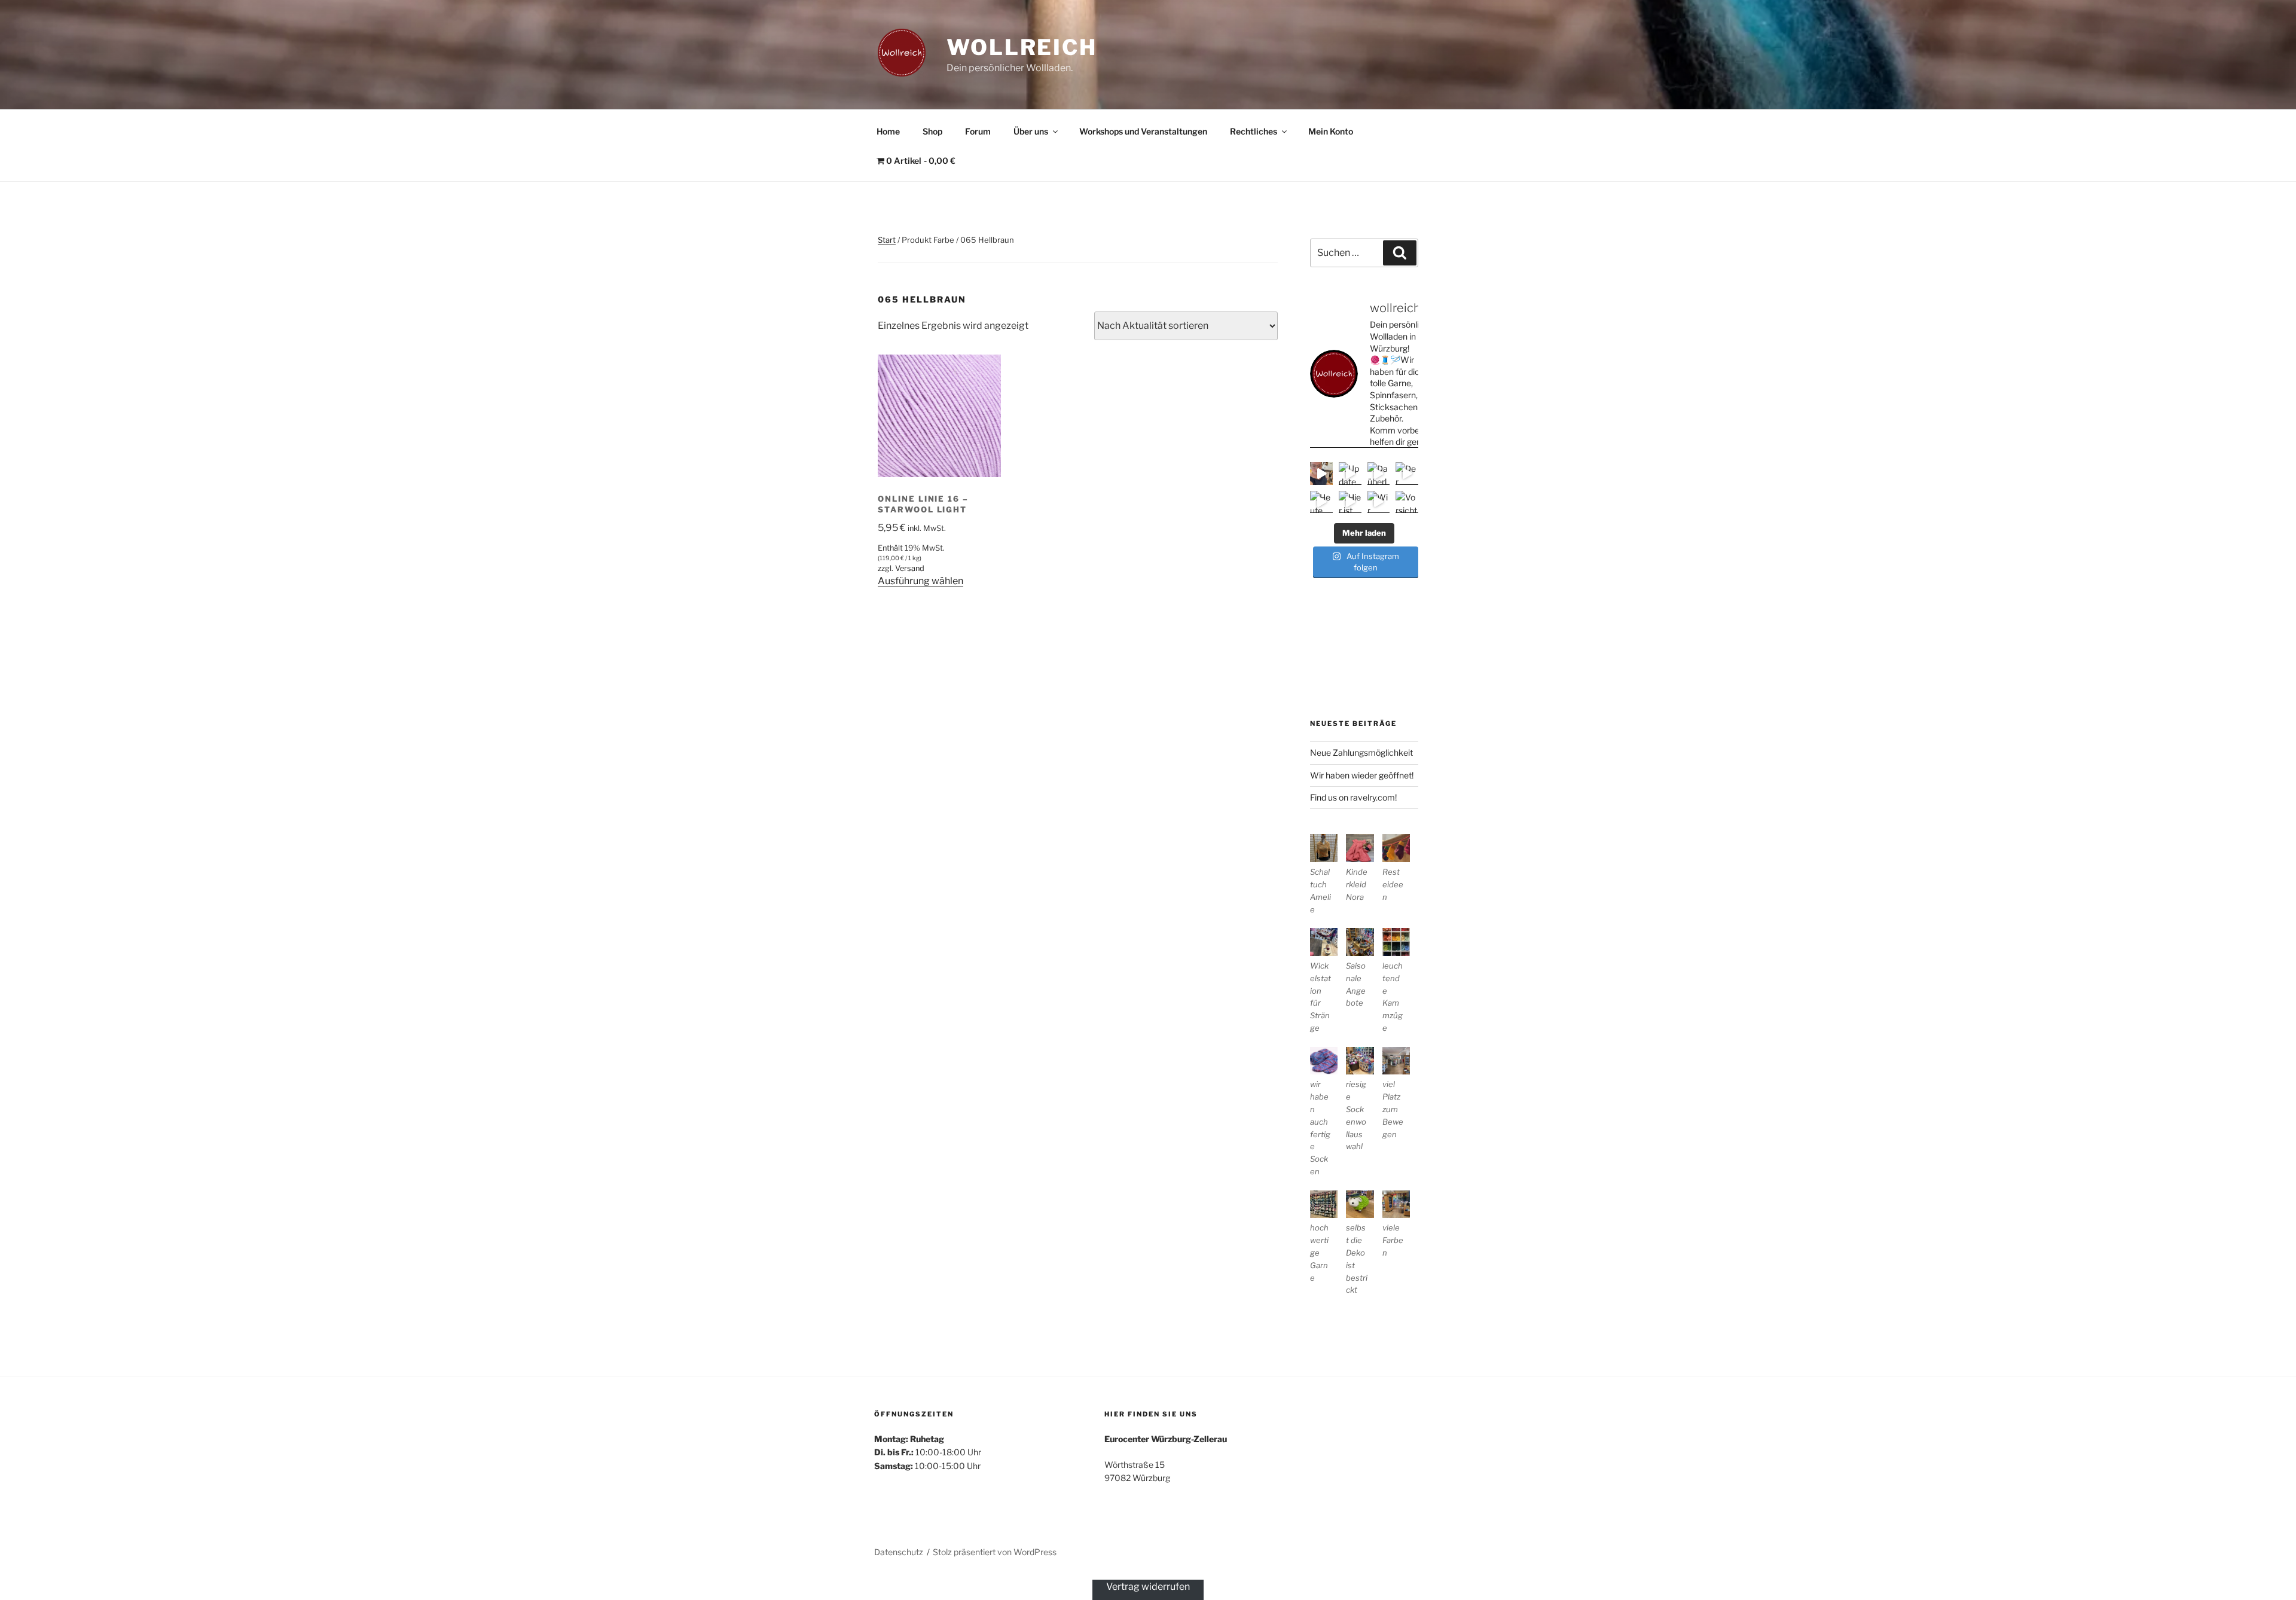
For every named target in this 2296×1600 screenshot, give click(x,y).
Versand (910, 568)
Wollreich (1022, 47)
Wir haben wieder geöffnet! (1362, 775)
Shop (932, 131)
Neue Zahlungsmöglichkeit (1361, 752)
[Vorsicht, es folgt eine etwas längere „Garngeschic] (1407, 502)
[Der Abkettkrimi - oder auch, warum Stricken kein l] (1407, 474)
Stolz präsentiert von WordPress (995, 1552)
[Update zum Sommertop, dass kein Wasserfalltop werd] (1350, 474)
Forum (978, 131)
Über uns (1031, 131)
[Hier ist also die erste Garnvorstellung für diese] (1350, 502)
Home (888, 131)
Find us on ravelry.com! (1353, 797)
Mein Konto (1331, 131)
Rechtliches (1254, 131)
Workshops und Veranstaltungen (1143, 131)
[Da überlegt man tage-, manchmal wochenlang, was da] (1379, 474)
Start (887, 240)
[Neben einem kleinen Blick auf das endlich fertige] (1321, 474)
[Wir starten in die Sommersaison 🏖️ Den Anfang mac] (1379, 502)
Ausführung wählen (920, 581)
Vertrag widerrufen (1148, 1587)
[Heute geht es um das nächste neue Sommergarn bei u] (1321, 502)
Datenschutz (899, 1552)
